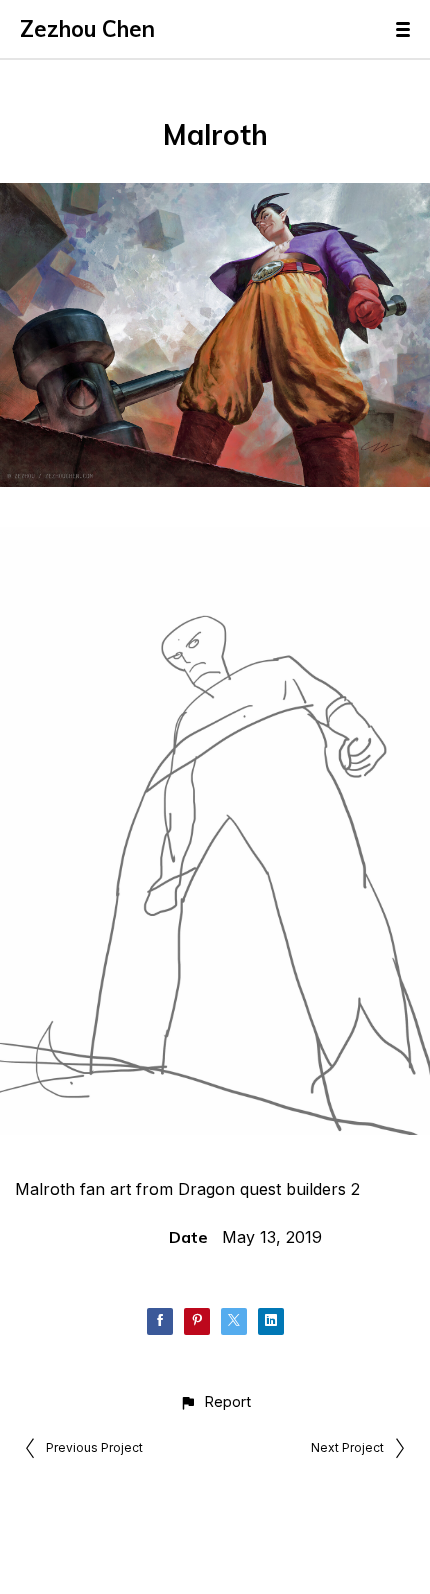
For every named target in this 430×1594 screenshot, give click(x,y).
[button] (214, 1401)
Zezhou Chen (87, 29)
